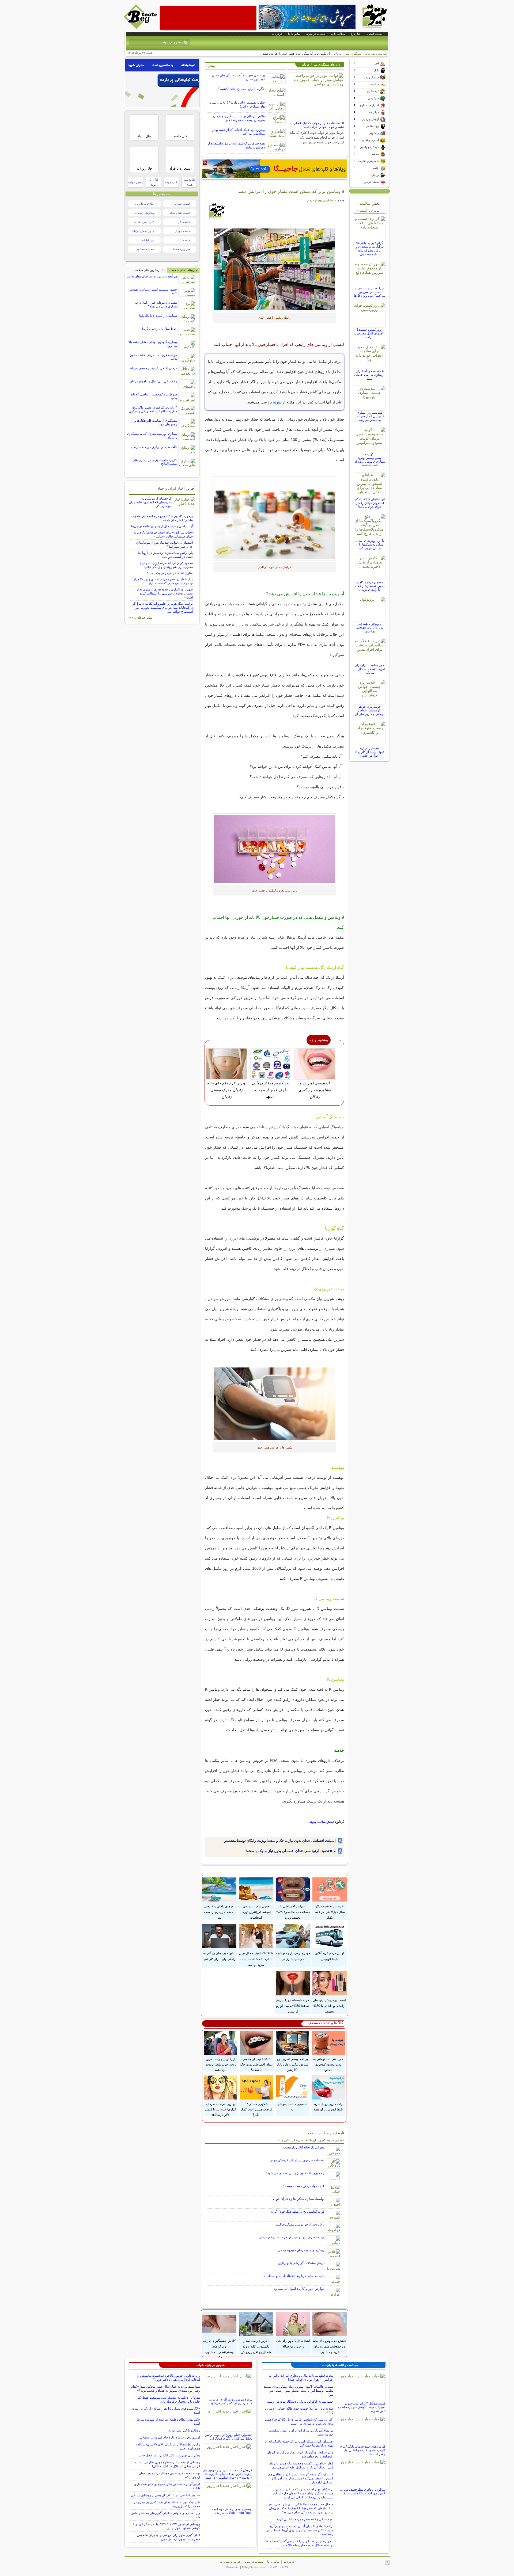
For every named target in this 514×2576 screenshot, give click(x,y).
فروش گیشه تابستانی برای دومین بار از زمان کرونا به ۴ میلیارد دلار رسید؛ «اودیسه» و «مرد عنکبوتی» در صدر (228, 2474)
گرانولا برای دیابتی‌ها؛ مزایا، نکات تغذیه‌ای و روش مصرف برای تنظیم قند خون (370, 249)
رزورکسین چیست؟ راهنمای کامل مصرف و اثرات (369, 333)
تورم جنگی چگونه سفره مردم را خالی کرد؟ (305, 2519)
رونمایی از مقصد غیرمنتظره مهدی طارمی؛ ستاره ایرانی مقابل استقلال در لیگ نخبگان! (167, 2464)
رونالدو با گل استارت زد (184, 2430)
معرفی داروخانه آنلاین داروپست (304, 2147)
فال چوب (171, 182)
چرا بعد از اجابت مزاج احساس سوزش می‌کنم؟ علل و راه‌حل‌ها (369, 292)
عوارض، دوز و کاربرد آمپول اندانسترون (299, 2289)
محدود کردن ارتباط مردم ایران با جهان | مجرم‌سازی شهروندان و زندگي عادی (167, 565)
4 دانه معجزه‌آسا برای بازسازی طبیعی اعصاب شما (370, 375)
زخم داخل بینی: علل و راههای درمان (153, 381)
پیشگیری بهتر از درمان (348, 54)
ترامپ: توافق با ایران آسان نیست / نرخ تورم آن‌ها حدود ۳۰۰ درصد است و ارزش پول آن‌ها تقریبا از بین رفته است (300, 2530)
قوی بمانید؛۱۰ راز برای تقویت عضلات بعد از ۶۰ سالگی (370, 669)
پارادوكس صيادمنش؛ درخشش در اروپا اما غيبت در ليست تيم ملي (165, 555)
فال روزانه (144, 168)
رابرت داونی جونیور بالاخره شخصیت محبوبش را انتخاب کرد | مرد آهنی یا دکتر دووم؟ (168, 2378)
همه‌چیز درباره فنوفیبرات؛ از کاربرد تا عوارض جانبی (370, 752)
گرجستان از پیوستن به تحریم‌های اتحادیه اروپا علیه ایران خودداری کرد (150, 502)
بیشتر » (210, 66)
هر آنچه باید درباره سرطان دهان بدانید (152, 276)
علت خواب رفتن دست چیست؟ (304, 2186)
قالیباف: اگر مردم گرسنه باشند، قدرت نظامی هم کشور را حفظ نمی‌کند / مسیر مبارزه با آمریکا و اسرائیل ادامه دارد (301, 2478)
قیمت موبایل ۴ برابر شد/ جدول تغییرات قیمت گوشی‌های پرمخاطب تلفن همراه (362, 2407)
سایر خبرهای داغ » (141, 618)
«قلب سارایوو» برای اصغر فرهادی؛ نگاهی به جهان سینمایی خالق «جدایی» (163, 534)
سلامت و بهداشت (376, 54)
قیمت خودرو (182, 204)
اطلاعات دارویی (145, 204)
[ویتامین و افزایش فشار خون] (275, 269)
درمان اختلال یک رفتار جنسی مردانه (153, 368)
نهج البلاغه (148, 240)
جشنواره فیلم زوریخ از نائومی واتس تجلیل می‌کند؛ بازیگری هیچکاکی (228, 2437)
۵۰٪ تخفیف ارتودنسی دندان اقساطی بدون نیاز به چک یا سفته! (291, 1851)
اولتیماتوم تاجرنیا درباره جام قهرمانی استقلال (170, 2437)
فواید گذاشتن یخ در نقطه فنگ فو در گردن (297, 2212)
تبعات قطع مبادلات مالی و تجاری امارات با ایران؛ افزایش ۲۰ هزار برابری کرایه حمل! (301, 2378)
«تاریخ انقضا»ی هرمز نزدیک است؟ (170, 573)
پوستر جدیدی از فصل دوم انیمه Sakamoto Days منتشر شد (232, 2511)
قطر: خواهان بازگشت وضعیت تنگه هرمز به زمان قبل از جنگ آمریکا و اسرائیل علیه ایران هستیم (301, 2465)
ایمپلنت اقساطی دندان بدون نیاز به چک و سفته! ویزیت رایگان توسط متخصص (280, 1841)
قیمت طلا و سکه (180, 213)
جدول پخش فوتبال (143, 231)
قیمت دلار (184, 222)
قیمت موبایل (182, 231)
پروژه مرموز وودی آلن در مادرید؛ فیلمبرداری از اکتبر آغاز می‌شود (231, 2401)
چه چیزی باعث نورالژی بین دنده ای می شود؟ (295, 2173)
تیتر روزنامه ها (181, 249)
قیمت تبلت (183, 240)
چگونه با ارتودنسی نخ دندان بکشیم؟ (241, 89)
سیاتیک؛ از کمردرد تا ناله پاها (158, 316)
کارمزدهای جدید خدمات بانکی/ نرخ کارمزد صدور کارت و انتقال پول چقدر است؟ (363, 2450)
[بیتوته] (141, 28)
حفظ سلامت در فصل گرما (160, 329)
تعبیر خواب (135, 182)
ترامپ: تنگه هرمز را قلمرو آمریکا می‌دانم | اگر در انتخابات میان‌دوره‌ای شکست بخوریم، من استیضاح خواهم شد (162, 608)
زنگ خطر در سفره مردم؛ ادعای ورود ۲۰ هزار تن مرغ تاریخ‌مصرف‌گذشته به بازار (163, 581)
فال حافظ (180, 136)
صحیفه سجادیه (145, 249)
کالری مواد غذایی (144, 222)
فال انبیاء (144, 136)
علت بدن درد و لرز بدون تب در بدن (154, 447)
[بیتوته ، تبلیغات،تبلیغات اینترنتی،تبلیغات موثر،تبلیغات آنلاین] (208, 18)
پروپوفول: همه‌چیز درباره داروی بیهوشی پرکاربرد (369, 627)
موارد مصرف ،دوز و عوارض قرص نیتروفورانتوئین (292, 2237)
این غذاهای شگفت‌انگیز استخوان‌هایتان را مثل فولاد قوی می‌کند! (369, 503)
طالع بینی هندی (189, 182)
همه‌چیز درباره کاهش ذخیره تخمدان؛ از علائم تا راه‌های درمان (369, 586)
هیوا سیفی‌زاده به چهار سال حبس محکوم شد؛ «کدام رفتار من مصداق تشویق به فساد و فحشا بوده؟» (166, 2389)
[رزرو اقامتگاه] (274, 169)
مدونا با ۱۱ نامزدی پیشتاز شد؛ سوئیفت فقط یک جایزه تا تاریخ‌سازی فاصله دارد (169, 2400)
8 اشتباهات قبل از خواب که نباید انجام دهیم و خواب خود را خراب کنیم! (319, 125)
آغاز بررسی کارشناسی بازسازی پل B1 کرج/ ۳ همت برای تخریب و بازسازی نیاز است (299, 2421)
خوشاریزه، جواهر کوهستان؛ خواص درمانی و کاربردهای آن (370, 710)
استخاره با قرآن (180, 168)
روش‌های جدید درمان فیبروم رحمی (301, 2250)
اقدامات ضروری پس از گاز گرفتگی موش (297, 2160)
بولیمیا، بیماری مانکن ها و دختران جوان (299, 2199)
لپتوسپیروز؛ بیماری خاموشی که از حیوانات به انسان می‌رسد (370, 416)
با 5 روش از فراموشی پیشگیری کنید (300, 2224)
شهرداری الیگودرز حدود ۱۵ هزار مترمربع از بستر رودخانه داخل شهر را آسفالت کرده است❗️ (165, 593)
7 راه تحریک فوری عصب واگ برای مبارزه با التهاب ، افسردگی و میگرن (153, 409)
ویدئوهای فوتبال (145, 213)
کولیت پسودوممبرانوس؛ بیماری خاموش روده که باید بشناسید (370, 460)
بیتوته (277, 402)
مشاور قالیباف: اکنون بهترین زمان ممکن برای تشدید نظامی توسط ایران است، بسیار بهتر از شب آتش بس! (298, 2391)
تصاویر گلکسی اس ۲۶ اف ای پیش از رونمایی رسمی (165, 2495)
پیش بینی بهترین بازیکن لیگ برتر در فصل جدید (169, 2455)
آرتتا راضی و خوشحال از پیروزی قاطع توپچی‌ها (162, 526)
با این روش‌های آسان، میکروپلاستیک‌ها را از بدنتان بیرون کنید (370, 544)
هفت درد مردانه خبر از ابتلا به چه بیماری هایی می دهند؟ (156, 304)
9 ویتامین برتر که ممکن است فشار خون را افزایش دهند (291, 191)
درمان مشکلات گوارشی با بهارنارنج (301, 2263)
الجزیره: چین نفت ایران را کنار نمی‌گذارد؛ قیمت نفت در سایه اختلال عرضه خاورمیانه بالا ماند (298, 2543)
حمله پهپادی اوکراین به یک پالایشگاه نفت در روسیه (300, 2402)
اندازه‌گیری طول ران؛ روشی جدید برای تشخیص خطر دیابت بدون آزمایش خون (169, 2537)
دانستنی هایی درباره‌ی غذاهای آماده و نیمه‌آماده (294, 2276)
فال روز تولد (153, 182)
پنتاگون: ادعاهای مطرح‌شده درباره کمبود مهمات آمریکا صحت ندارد (363, 2491)
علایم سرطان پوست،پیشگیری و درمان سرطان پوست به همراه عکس (239, 118)
